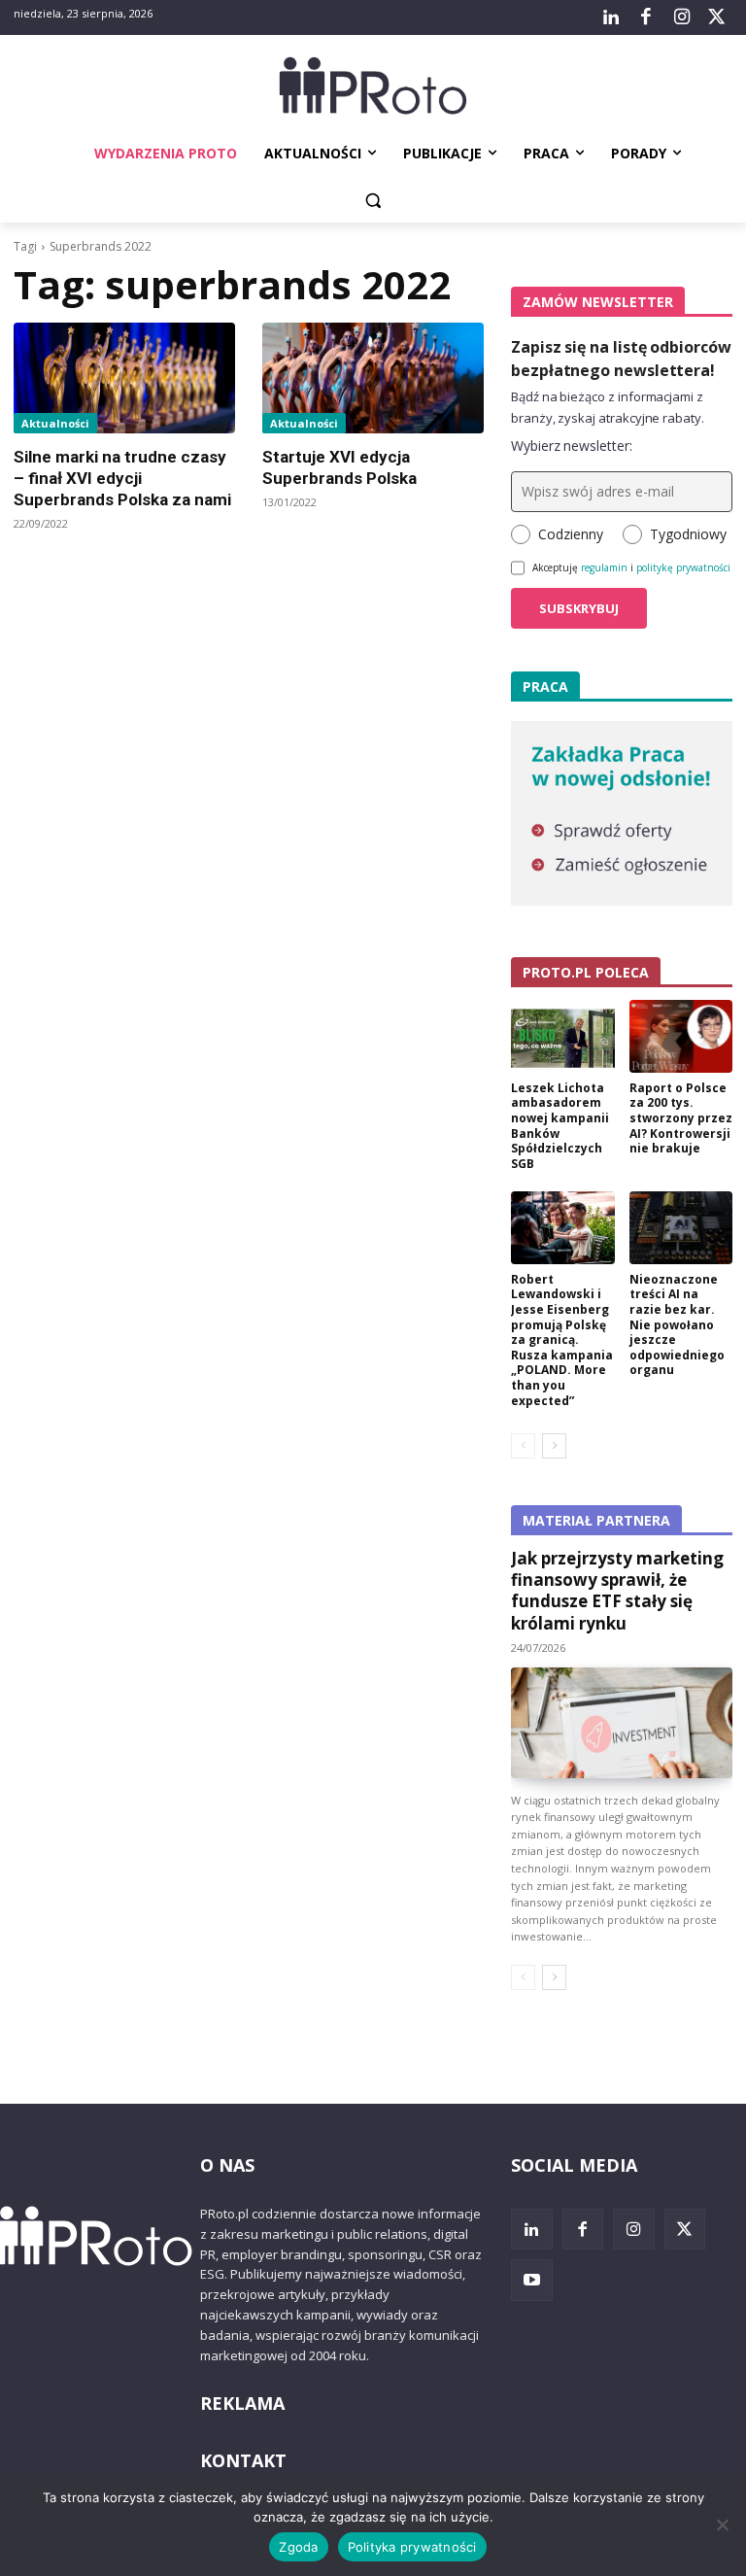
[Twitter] (717, 17)
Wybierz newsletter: (572, 446)
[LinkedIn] (611, 17)
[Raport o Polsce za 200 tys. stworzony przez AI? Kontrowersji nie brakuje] (681, 1036)
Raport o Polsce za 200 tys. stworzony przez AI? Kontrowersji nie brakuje (681, 1118)
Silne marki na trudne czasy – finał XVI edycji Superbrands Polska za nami (122, 478)
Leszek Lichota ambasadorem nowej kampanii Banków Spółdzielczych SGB (560, 1126)
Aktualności (55, 423)
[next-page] (554, 1446)
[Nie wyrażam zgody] (722, 2524)
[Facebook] (646, 17)
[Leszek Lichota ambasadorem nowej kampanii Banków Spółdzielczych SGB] (563, 1036)
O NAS (227, 2165)
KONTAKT (243, 2460)
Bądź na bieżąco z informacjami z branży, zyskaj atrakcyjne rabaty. (608, 407)
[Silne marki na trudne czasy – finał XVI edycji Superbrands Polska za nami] (124, 378)
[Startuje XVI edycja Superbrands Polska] (373, 378)
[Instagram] (681, 17)
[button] (373, 201)
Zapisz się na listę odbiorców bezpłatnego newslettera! (621, 359)
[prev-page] (523, 1446)
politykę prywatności (683, 567)
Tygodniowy (688, 534)
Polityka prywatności (412, 2547)
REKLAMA (242, 2403)
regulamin (604, 567)
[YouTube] (532, 2280)
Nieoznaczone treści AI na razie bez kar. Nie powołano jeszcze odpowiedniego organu (677, 1325)
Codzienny (571, 534)
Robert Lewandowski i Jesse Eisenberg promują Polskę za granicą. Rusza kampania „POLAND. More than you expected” (562, 1340)
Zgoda (298, 2547)
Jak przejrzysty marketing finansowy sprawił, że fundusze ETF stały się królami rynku (617, 1590)
